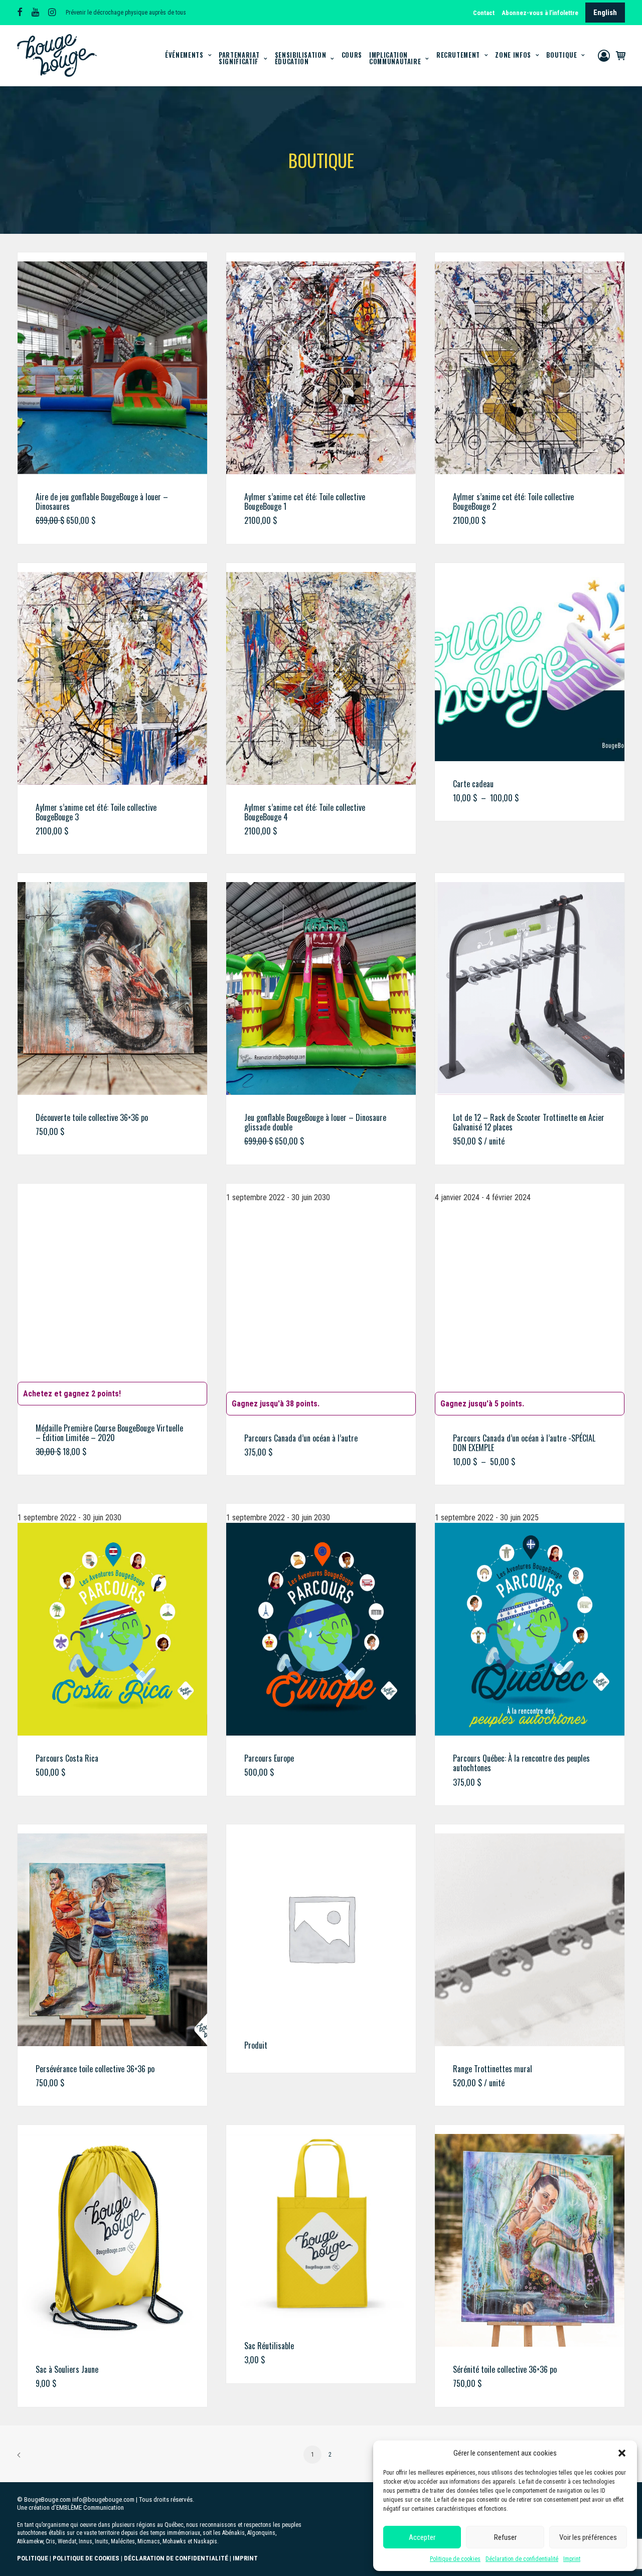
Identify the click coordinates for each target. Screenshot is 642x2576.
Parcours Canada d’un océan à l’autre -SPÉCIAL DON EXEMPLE (524, 1443)
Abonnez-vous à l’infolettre (540, 13)
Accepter (422, 2537)
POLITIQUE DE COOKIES (86, 2558)
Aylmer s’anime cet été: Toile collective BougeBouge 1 (305, 502)
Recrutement (458, 55)
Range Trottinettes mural (493, 2069)
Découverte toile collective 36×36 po (92, 1117)
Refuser (505, 2537)
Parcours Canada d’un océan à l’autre (301, 1438)
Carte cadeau (473, 784)
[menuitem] (485, 13)
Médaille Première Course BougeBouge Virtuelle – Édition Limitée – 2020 (109, 1433)
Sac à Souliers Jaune (67, 2369)
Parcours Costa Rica (67, 1758)
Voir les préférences (588, 2537)
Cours (352, 55)
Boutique (561, 55)
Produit (256, 2045)
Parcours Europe (269, 1758)
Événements (184, 55)
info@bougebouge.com (103, 2499)
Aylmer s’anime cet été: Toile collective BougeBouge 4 (305, 812)
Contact (484, 13)
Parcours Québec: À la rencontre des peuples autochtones (521, 1763)
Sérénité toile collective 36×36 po (505, 2369)
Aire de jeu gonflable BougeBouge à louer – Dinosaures (102, 502)
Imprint (572, 2559)
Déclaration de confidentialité (522, 2559)
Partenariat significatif (239, 58)
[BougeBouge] (57, 55)
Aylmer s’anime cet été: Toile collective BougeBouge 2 (513, 502)
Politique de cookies (455, 2559)
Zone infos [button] (513, 55)
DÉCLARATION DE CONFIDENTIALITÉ (176, 2558)
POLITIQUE (33, 2558)
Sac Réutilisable (269, 2346)
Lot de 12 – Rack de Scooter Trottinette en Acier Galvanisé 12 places (529, 1122)
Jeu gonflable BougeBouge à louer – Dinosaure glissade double (315, 1122)
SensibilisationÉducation (301, 58)
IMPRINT (245, 2558)
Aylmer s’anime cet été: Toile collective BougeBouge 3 (96, 812)
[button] (622, 2453)
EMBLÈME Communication (90, 2508)
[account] (605, 55)
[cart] (619, 55)
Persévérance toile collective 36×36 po (95, 2069)
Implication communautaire (395, 58)
